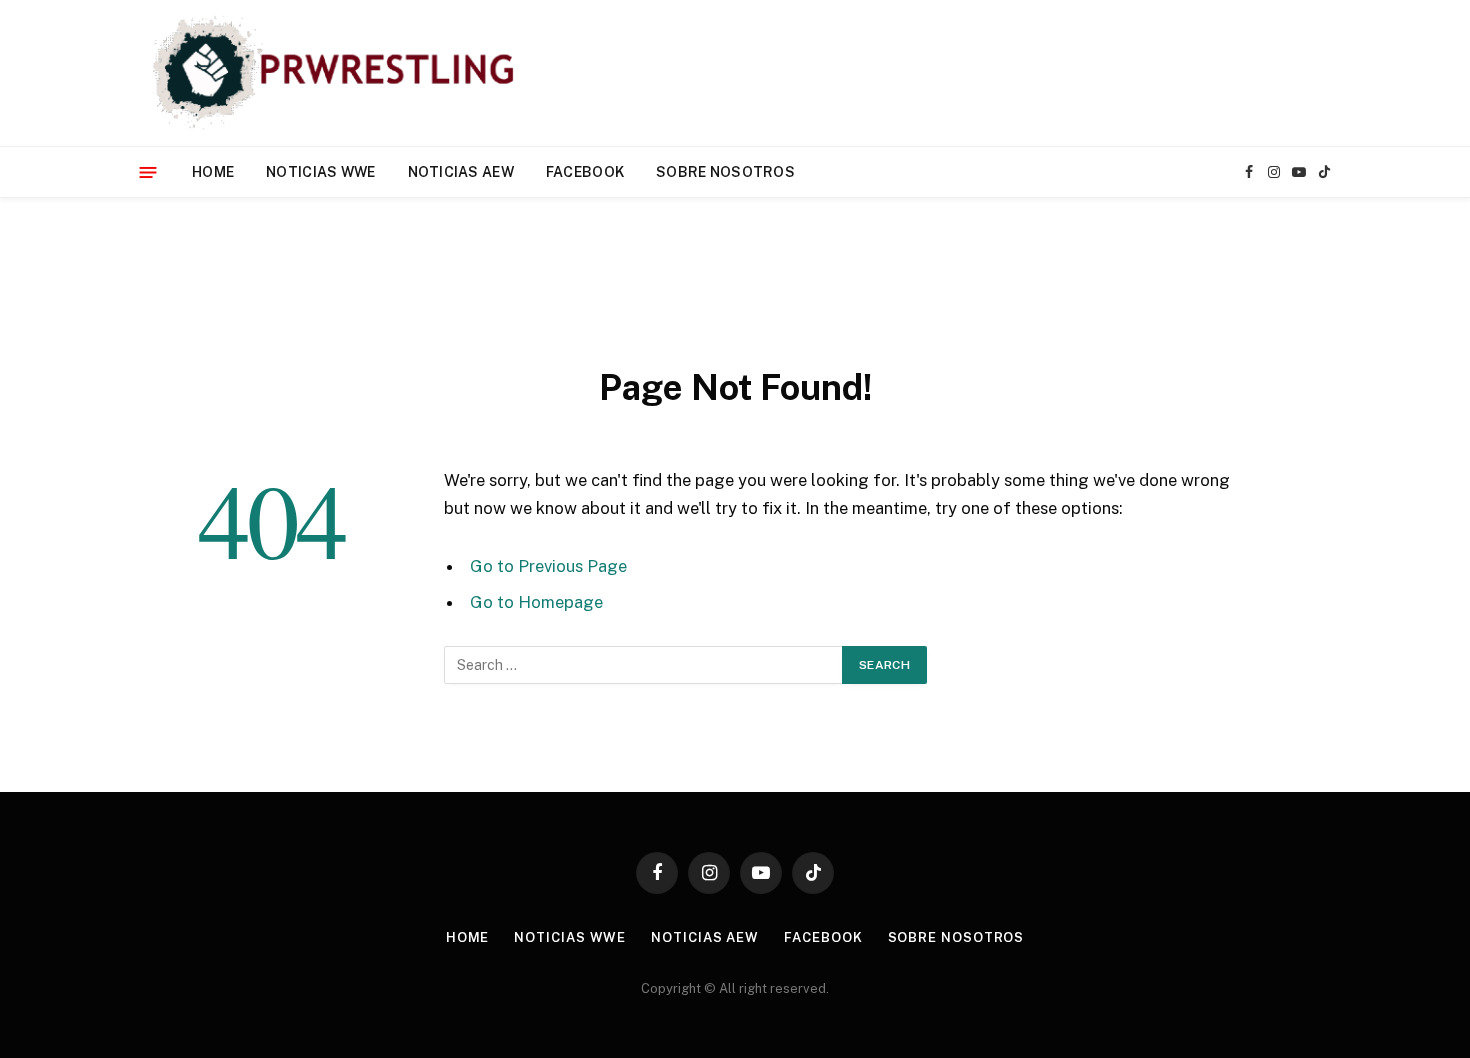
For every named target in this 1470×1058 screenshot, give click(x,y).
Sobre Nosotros (725, 172)
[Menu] (148, 171)
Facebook (585, 172)
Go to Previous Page (548, 566)
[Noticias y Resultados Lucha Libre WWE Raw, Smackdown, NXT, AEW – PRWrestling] (338, 73)
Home (213, 172)
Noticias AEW (461, 172)
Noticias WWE (320, 172)
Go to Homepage (536, 602)
